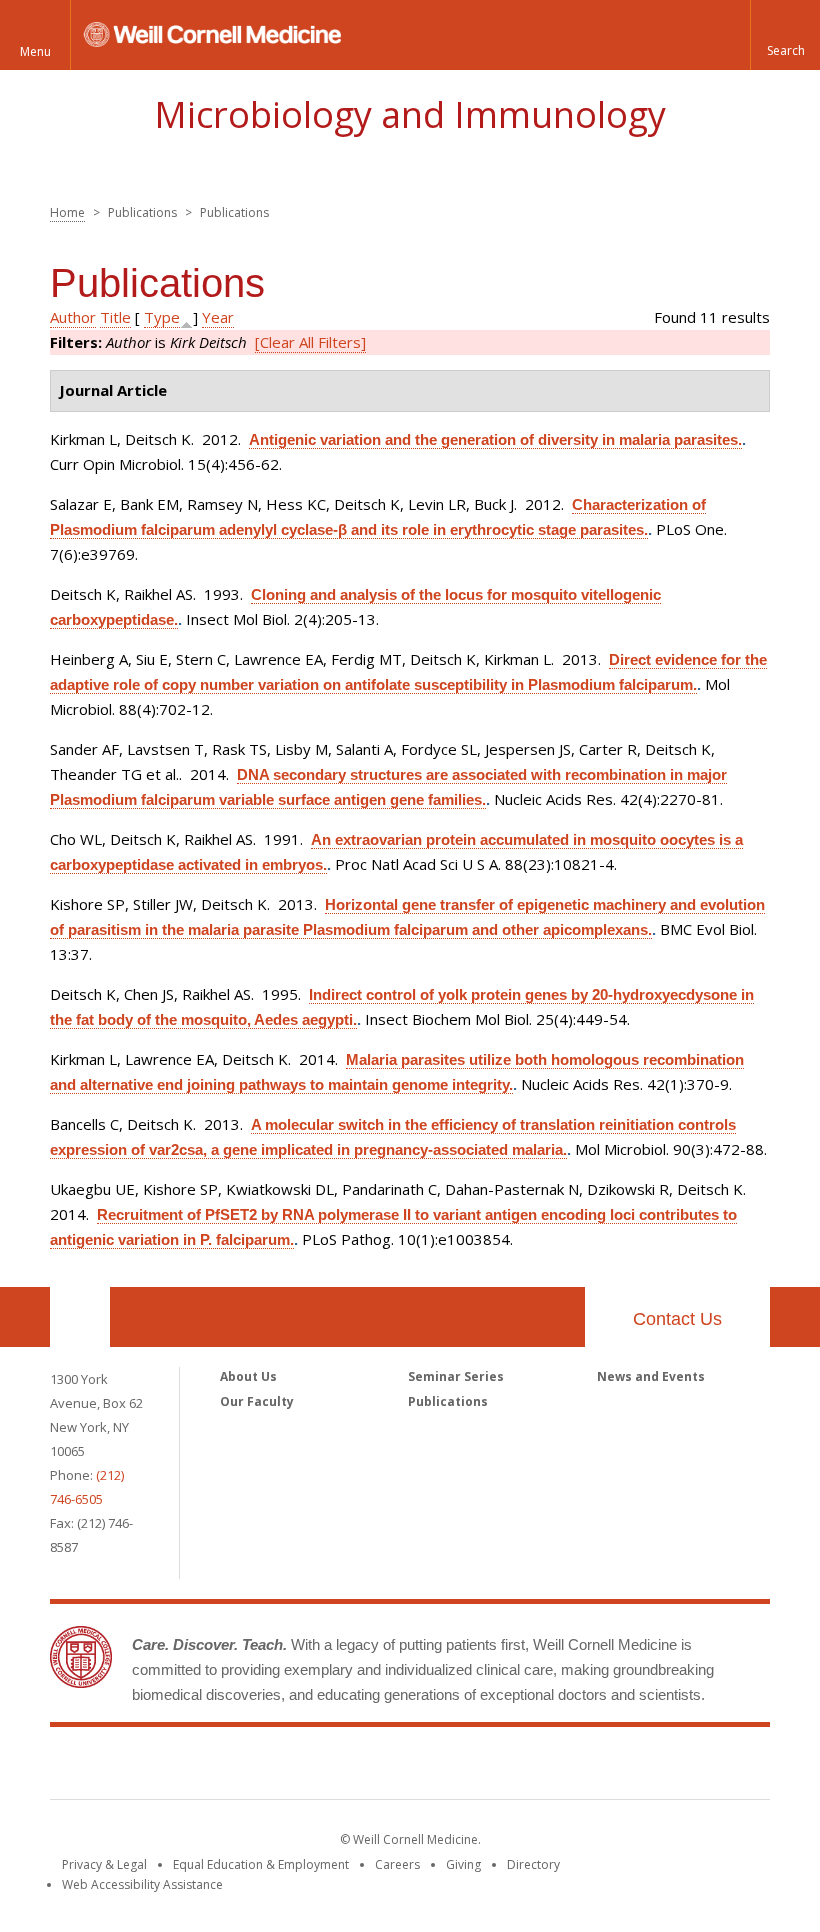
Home (67, 212)
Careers (397, 1864)
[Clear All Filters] (310, 342)
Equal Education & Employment (261, 1864)
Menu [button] (35, 51)
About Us (248, 1376)
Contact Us (677, 1319)
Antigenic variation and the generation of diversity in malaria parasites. (495, 439)
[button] (785, 35)
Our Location (80, 1317)
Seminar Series (456, 1376)
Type (162, 317)
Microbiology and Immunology (410, 114)
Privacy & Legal (104, 1864)
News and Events (651, 1376)
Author (73, 317)
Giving (463, 1864)
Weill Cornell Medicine (410, 1767)
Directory (533, 1864)
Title (115, 317)
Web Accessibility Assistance (142, 1884)
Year (218, 317)
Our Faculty (257, 1401)
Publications (448, 1401)
